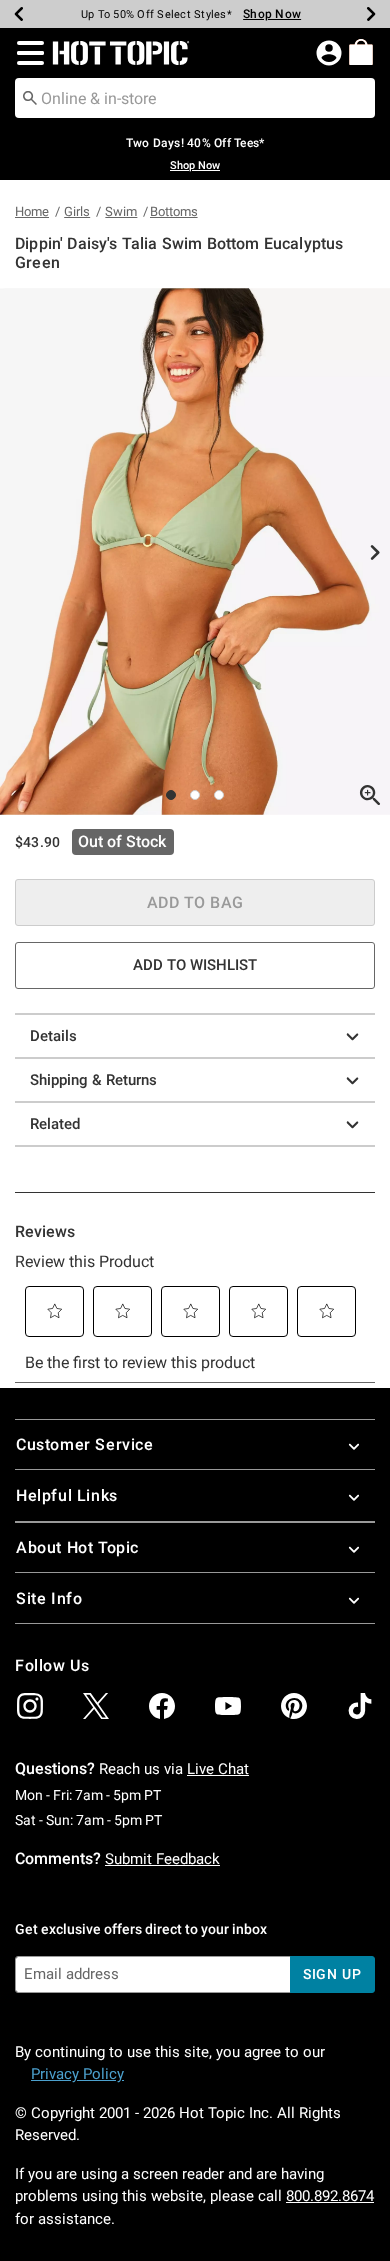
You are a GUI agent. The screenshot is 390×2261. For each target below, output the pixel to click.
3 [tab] (219, 795)
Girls (77, 211)
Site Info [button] (49, 1598)
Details (53, 1036)
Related (55, 1124)
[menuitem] (361, 52)
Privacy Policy (77, 2074)
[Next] (371, 14)
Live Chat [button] (218, 1769)
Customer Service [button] (85, 1444)
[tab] (195, 551)
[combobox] (195, 98)
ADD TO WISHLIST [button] (195, 965)
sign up (332, 1974)
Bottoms (174, 211)
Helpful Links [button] (67, 1495)
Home (32, 211)
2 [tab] (195, 795)
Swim (121, 211)
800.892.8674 (330, 2196)
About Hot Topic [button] (77, 1547)
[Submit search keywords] (30, 97)
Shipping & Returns (93, 1080)
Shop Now (272, 14)
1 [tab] (171, 795)
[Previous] (19, 14)
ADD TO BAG (195, 902)
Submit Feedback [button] (162, 1859)
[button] (26, 53)
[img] (30, 1706)
